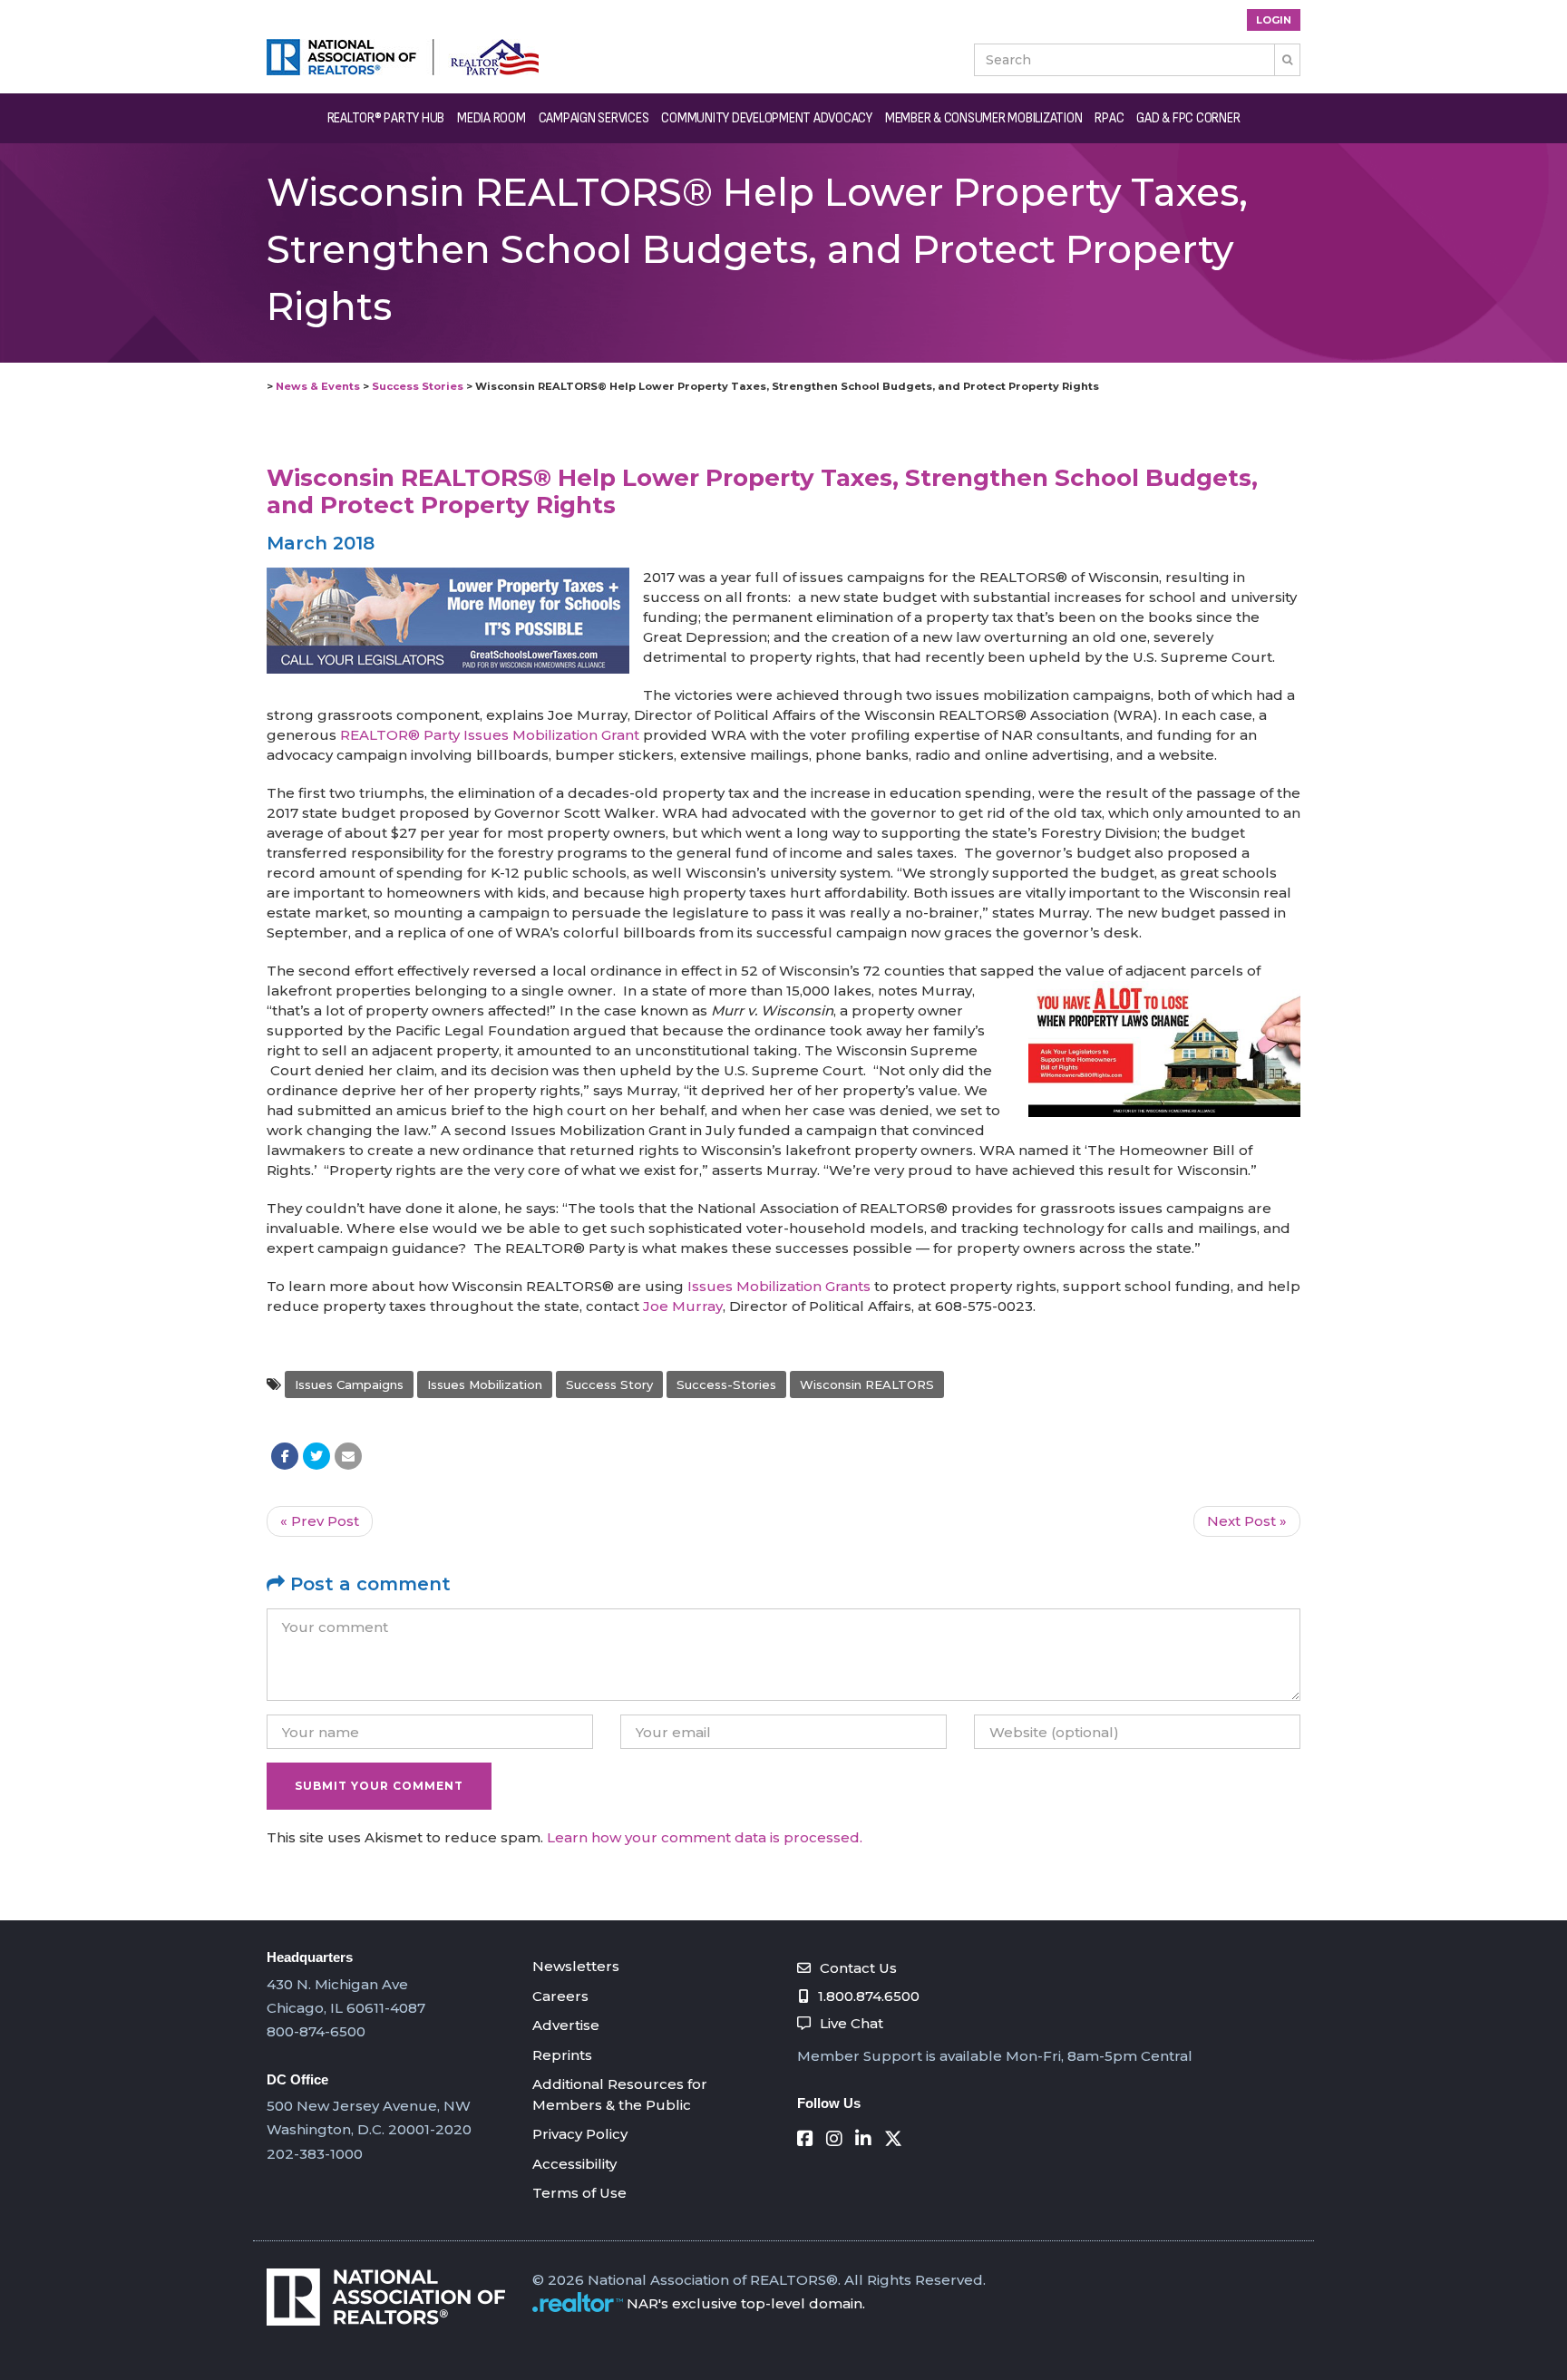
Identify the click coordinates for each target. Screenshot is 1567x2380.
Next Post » (1247, 1521)
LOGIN (1274, 20)
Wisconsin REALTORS (867, 1384)
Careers (560, 1996)
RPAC (1109, 118)
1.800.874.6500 (869, 1996)
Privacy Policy (580, 2134)
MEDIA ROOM (492, 118)
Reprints (562, 2055)
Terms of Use (579, 2193)
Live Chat (852, 2023)
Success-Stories (726, 1384)
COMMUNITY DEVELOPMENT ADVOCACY (767, 118)
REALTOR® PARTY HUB (386, 118)
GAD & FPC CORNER (1188, 118)
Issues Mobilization (485, 1384)
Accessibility (574, 2164)
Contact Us (858, 1968)
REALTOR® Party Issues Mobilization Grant (490, 735)
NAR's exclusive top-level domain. (746, 2303)
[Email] (348, 1456)
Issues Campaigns (349, 1384)
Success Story (609, 1384)
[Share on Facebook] (285, 1456)
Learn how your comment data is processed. (705, 1837)
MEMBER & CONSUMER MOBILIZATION (984, 118)
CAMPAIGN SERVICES (594, 118)
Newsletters (576, 1966)
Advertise (566, 2025)
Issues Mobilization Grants (779, 1286)
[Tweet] (316, 1456)
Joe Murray (683, 1306)
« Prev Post (320, 1521)
